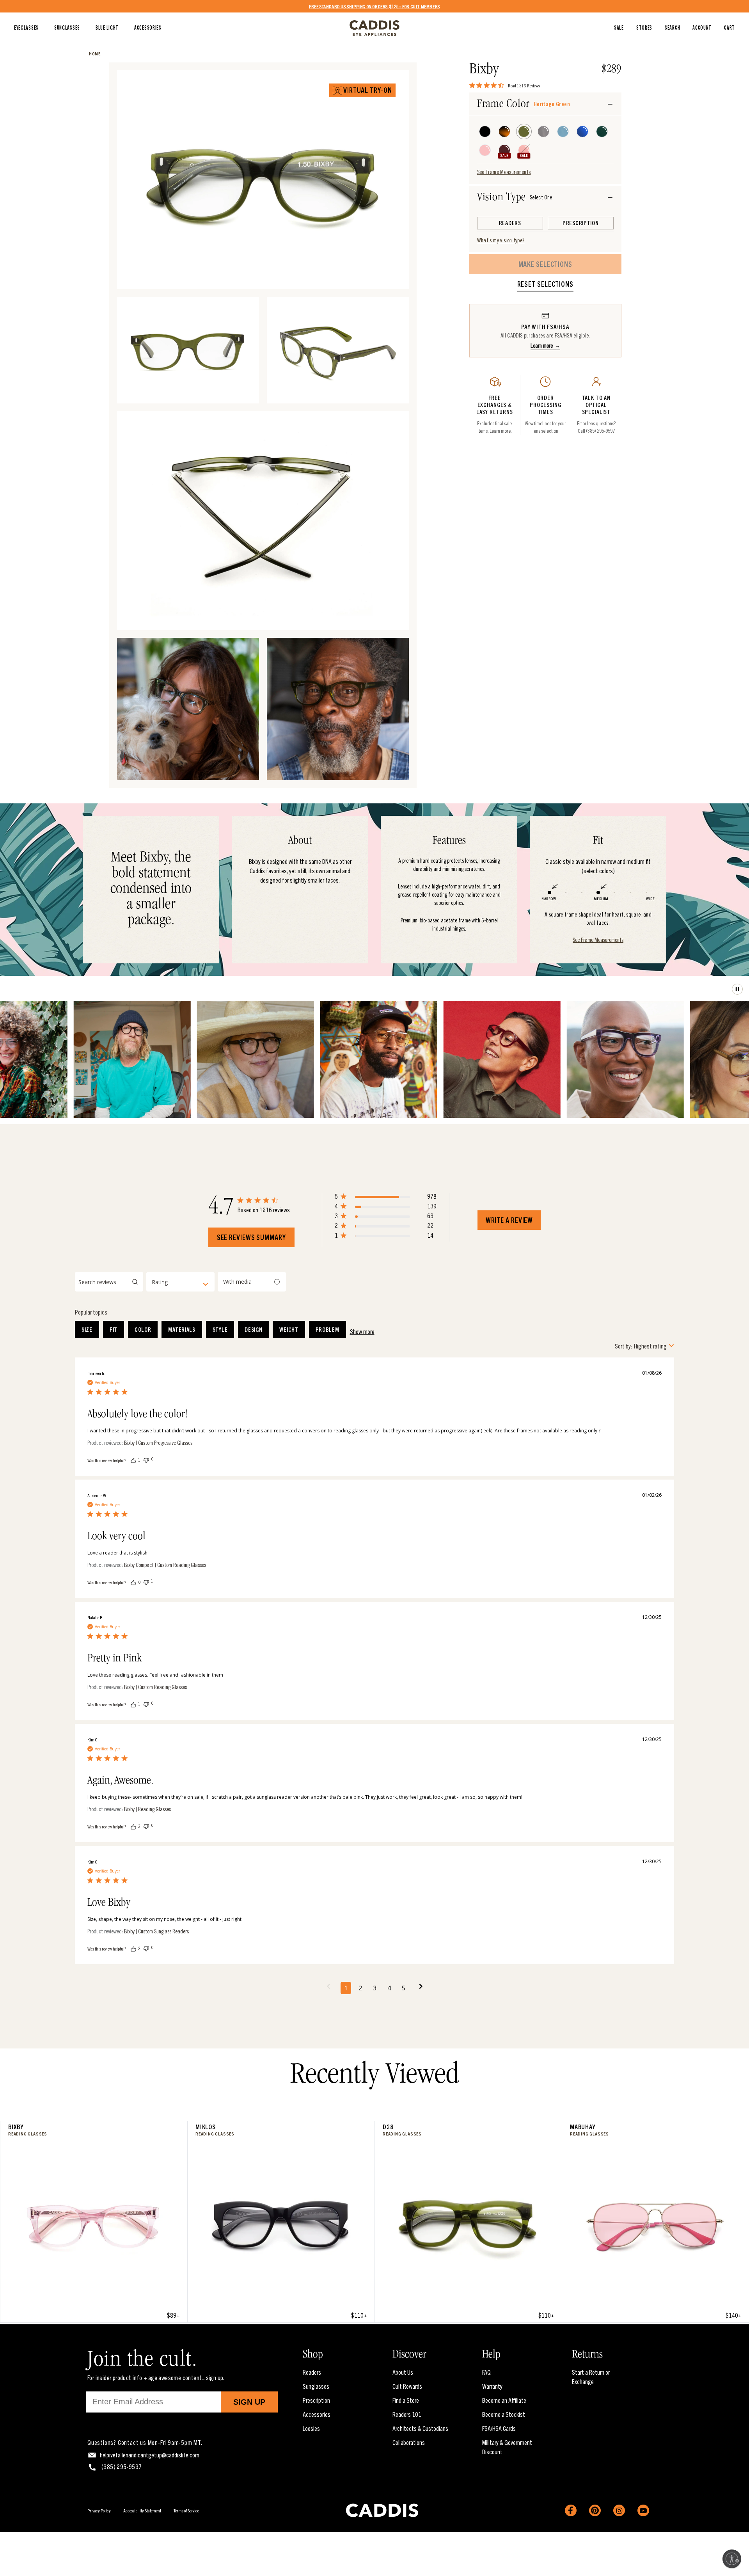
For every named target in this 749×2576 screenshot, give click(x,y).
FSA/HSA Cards (499, 2428)
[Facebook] (571, 2510)
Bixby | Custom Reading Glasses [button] (155, 1687)
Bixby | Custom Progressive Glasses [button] (158, 1443)
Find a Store (406, 2400)
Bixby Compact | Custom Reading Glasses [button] (165, 1565)
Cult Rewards (407, 2386)
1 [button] (346, 1988)
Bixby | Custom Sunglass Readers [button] (156, 1931)
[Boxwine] (504, 150)
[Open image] (392, 272)
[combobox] (180, 1282)
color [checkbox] (143, 1329)
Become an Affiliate (504, 2400)
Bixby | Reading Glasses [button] (147, 1809)
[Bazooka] (524, 150)
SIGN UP (249, 2402)
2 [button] (360, 1988)
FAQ (486, 2372)
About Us (403, 2372)
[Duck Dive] (563, 131)
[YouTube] (643, 2510)
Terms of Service (186, 2510)
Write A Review (509, 1220)
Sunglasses (316, 2386)
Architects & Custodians (420, 2428)
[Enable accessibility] (732, 2559)
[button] (386, 1198)
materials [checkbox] (182, 1329)
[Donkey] (543, 131)
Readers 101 (407, 2414)
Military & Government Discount (507, 2447)
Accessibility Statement (142, 2510)
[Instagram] (619, 2510)
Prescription (316, 2400)
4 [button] (389, 1988)
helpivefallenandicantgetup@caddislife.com (150, 2455)
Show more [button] (362, 1331)
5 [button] (404, 1988)
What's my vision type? (501, 240)
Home (95, 53)
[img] (472, 85)
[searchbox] (109, 1282)
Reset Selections (545, 284)
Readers (312, 2372)
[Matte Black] (485, 131)
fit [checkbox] (114, 1329)
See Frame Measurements (504, 172)
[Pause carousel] (737, 989)
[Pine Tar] (602, 131)
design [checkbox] (253, 1329)
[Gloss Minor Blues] (582, 131)
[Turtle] (504, 131)
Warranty (492, 2386)
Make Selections (546, 264)
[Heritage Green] (524, 131)
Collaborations (409, 2442)
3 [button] (375, 1988)
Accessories (317, 2414)
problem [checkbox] (327, 1329)
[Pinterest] (595, 2510)
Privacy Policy (99, 2510)
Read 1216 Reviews (524, 85)
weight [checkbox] (289, 1329)
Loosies (311, 2428)
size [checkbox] (87, 1329)
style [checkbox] (220, 1329)
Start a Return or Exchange (591, 2377)
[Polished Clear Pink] (485, 150)
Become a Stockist (504, 2414)
